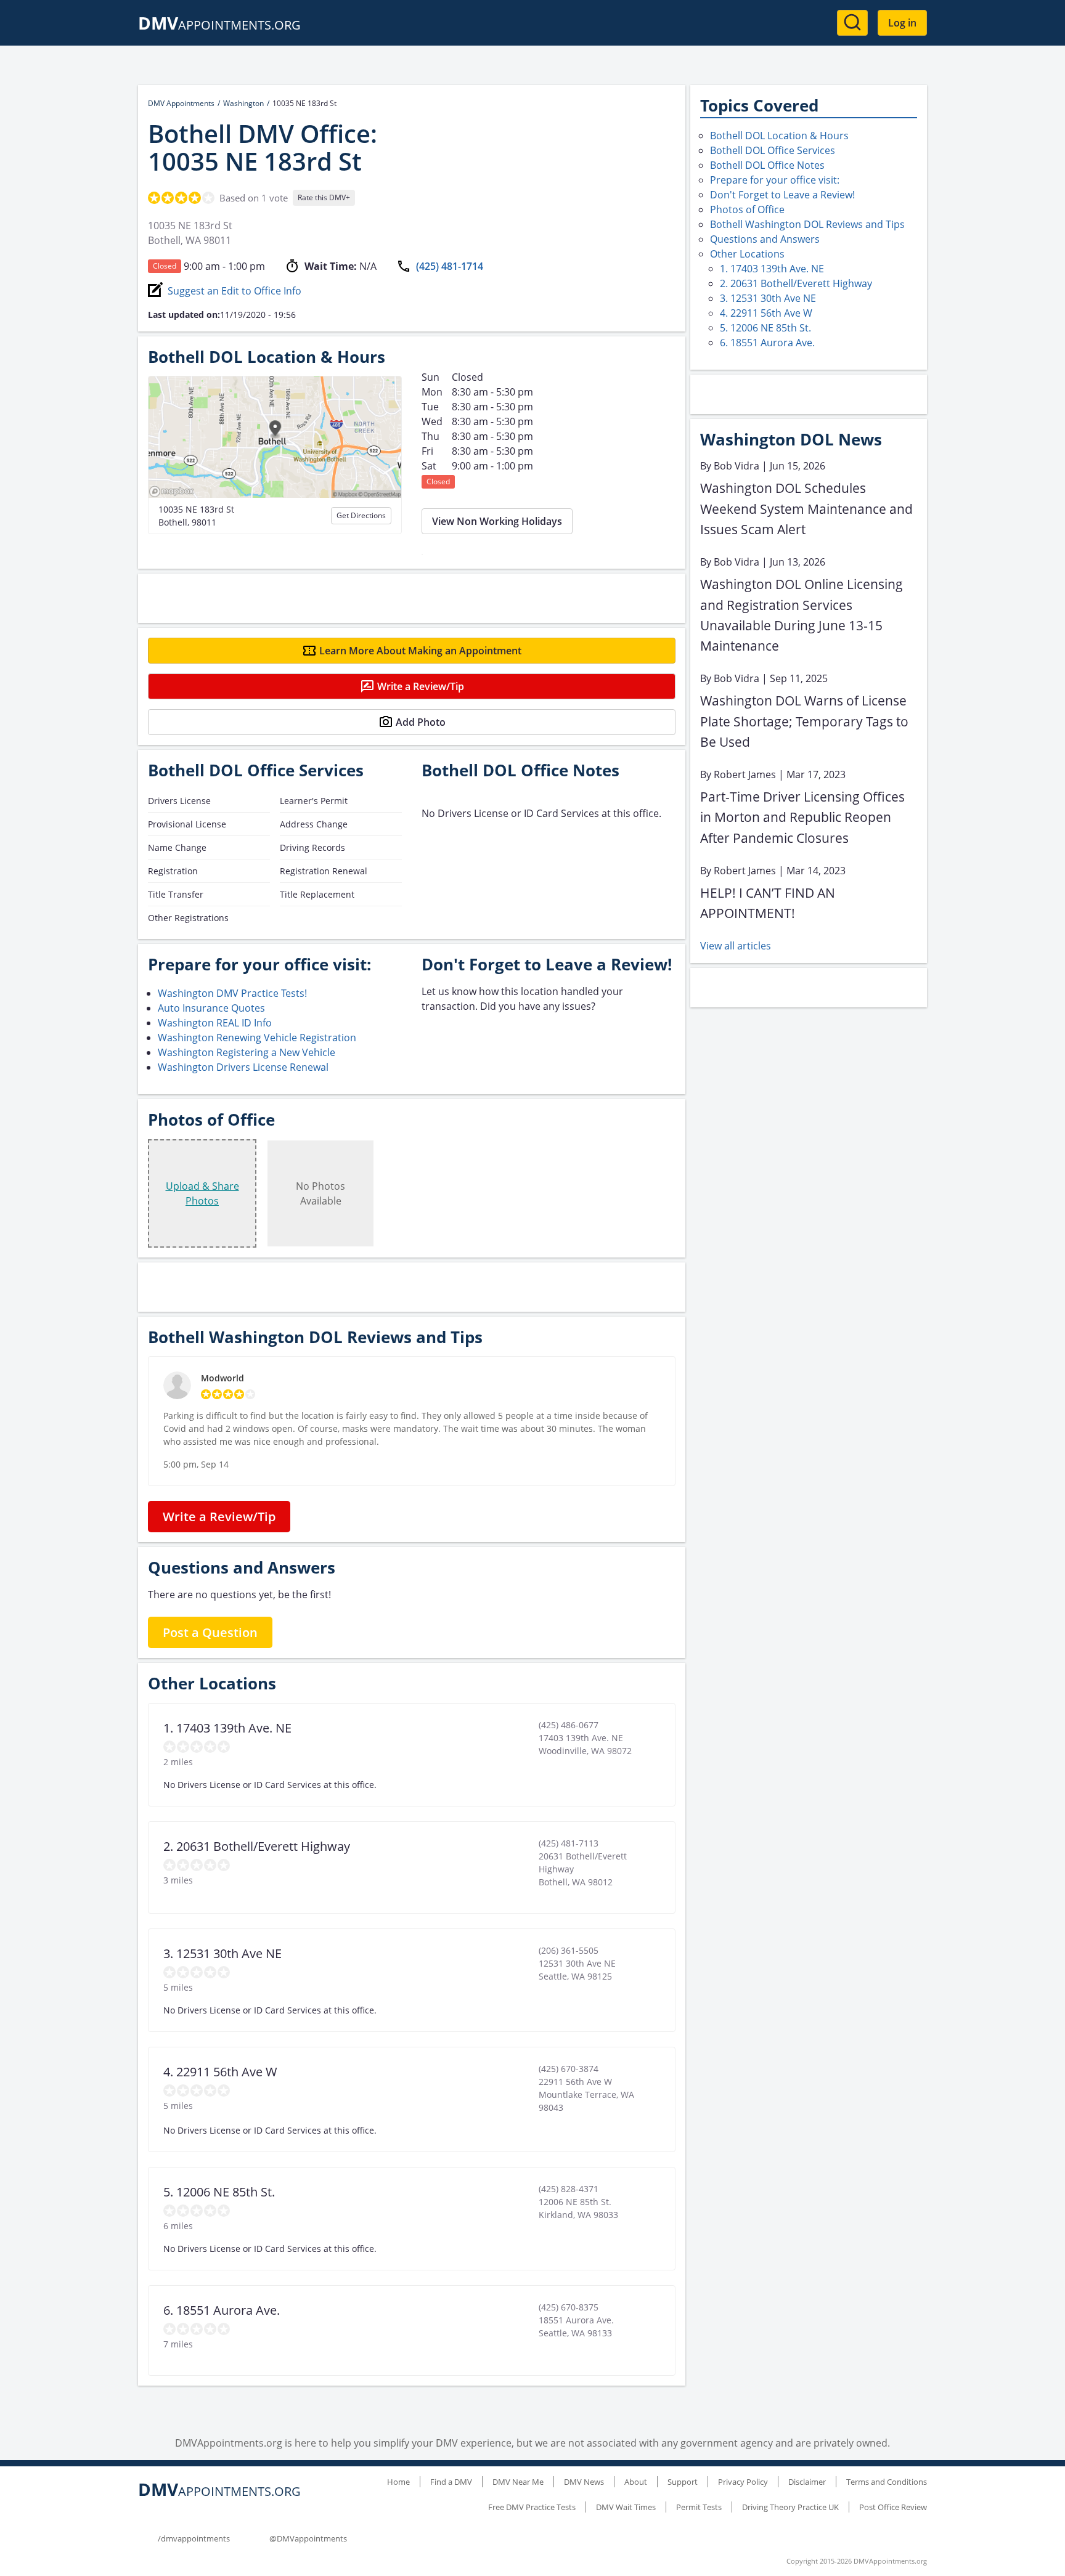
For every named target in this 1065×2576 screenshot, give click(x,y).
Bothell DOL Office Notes (767, 165)
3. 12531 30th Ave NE (768, 298)
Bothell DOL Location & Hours (779, 136)
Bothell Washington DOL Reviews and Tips (807, 224)
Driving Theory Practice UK (790, 2507)
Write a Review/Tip (421, 686)
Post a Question (210, 1632)
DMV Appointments (181, 103)
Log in (902, 23)
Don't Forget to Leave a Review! (782, 195)
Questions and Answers (765, 239)
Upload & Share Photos (202, 1193)
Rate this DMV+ (324, 197)
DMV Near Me (518, 2482)
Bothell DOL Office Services (773, 150)
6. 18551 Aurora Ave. (767, 343)
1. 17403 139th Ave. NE (772, 269)
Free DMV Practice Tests (532, 2507)
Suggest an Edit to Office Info (235, 291)
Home (398, 2482)
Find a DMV (451, 2482)
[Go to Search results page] (852, 23)
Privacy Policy (743, 2482)
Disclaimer (807, 2482)
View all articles (736, 946)
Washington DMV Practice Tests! (232, 993)
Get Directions (361, 515)
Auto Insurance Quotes (211, 1008)
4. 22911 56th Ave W (766, 313)
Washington (243, 103)
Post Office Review (893, 2507)
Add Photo (421, 722)
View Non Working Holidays (497, 521)
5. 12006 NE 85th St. (765, 328)
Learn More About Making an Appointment (420, 651)
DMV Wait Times (626, 2507)
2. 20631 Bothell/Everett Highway (796, 283)
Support (683, 2482)
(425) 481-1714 (450, 266)
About (636, 2482)
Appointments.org (219, 25)
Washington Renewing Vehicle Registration (257, 1038)
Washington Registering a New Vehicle (247, 1052)
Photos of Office (747, 209)
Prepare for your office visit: (775, 180)
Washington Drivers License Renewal (243, 1067)
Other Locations (747, 254)
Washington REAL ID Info (215, 1023)
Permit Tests (699, 2507)
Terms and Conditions (887, 2482)
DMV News (584, 2482)
